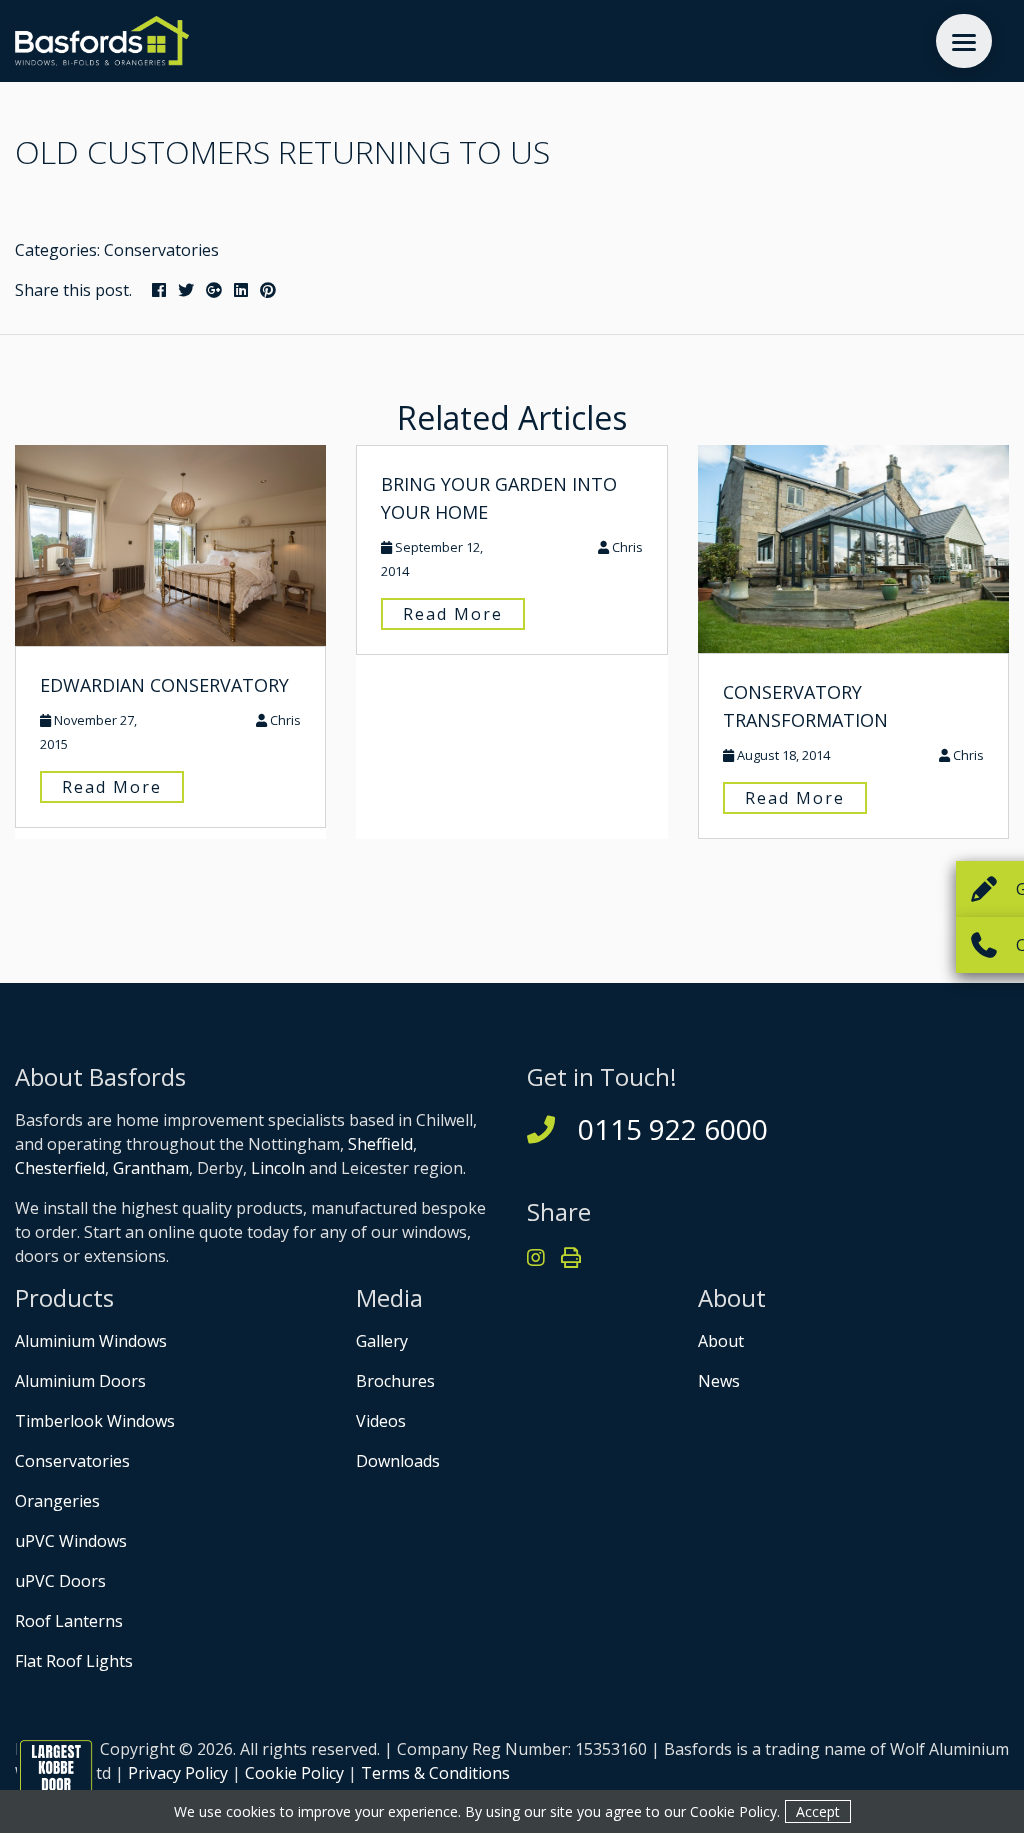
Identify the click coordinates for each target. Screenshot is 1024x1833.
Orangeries (57, 1501)
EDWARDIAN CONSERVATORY (164, 685)
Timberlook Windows (95, 1421)
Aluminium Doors (80, 1381)
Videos (381, 1421)
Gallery (382, 1341)
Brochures (395, 1381)
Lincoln (278, 1168)
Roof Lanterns (69, 1621)
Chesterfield (60, 1168)
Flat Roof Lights (74, 1661)
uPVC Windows (71, 1541)
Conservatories (161, 250)
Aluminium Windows (91, 1341)
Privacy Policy (178, 1773)
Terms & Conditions (435, 1773)
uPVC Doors (60, 1581)
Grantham (151, 1168)
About (721, 1341)
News (719, 1381)
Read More (112, 787)
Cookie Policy (294, 1773)
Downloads (398, 1461)
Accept (818, 1811)
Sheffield (380, 1144)
